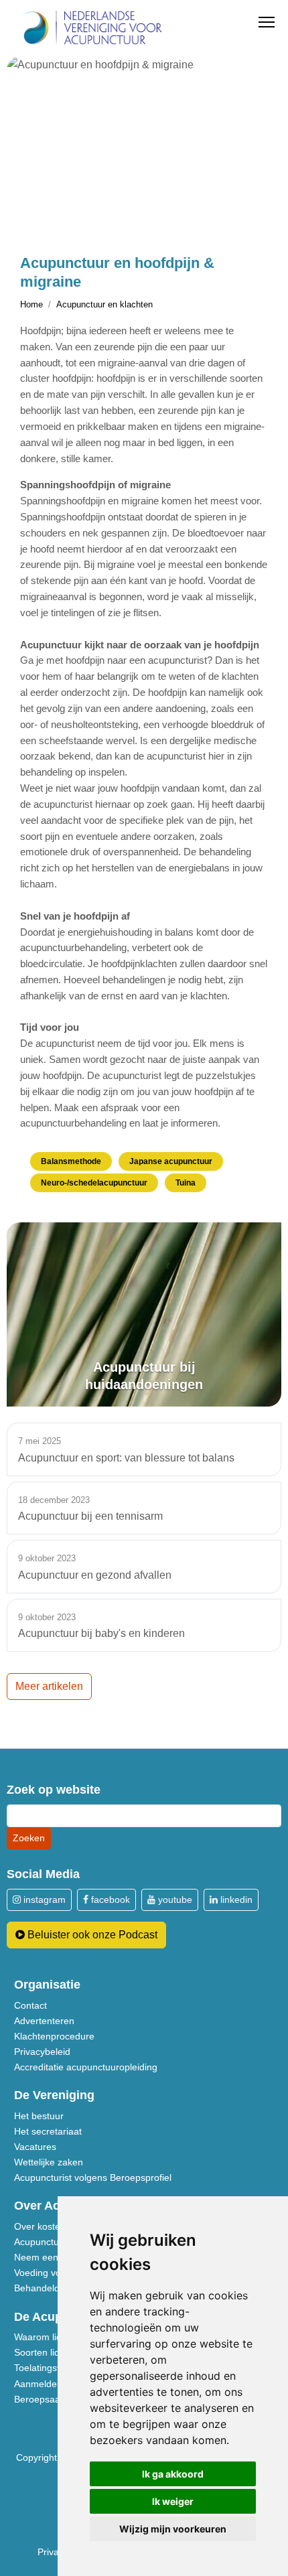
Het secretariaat (48, 2131)
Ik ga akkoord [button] (173, 2474)
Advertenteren (44, 2021)
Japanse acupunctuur (171, 1161)
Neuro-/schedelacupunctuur (94, 1183)
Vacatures (35, 2147)
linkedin (235, 1900)
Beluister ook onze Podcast (91, 1935)
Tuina (186, 1183)
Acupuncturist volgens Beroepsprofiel (93, 2177)
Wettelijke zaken (49, 2162)
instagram (43, 1900)
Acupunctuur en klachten (104, 304)
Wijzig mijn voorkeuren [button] (173, 2529)
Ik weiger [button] (173, 2501)
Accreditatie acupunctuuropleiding (86, 2067)
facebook (109, 1900)
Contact (30, 2005)
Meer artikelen (49, 1686)
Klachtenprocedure (54, 2036)
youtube (174, 1900)
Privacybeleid (42, 2052)
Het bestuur (39, 2116)
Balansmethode (71, 1161)
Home (31, 304)
